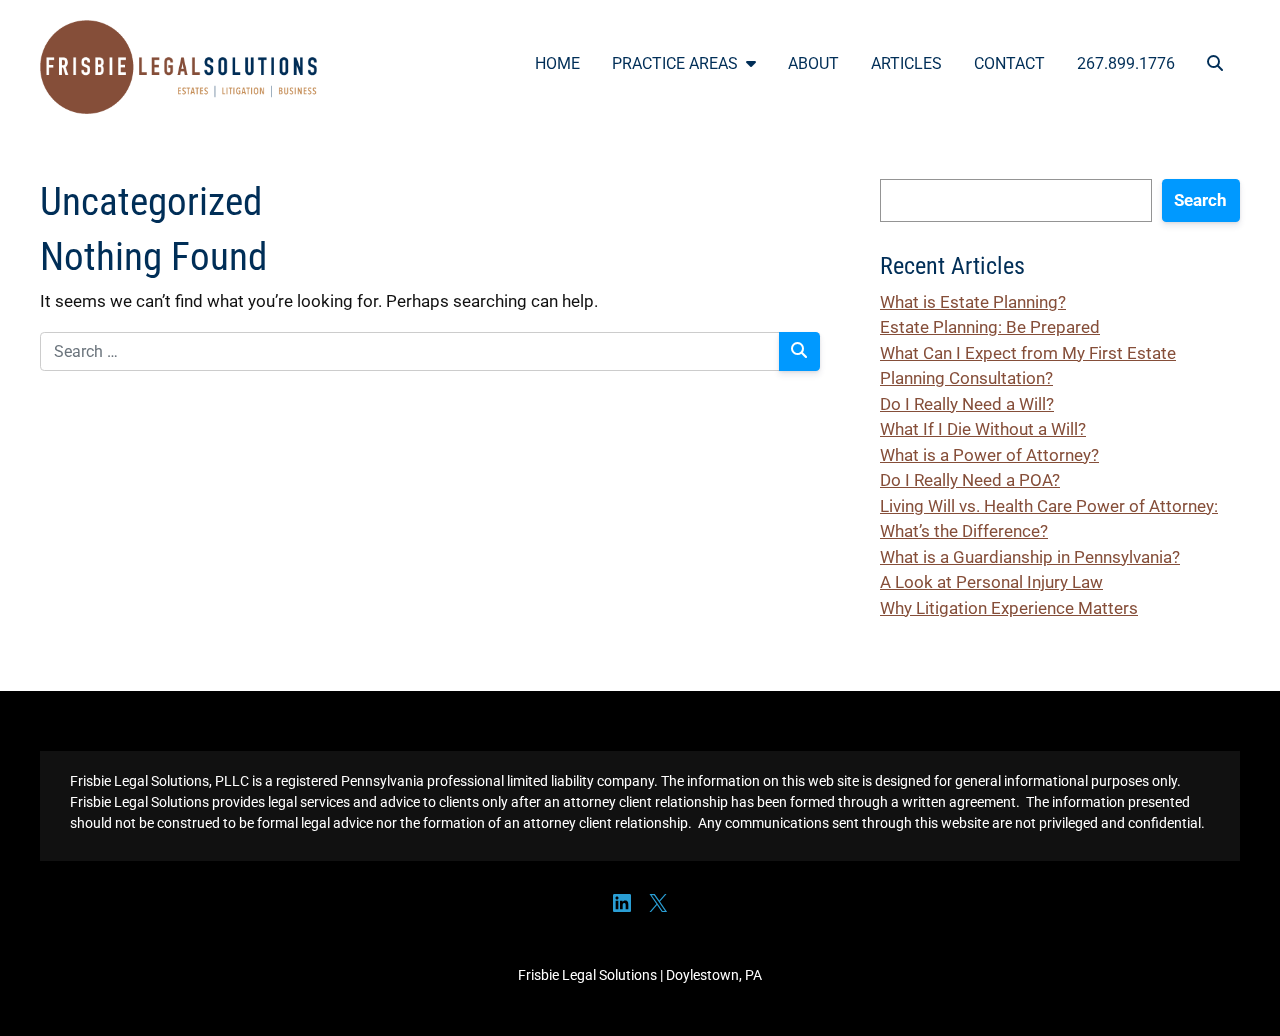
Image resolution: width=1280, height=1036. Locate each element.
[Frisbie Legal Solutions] (179, 67)
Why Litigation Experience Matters (1009, 608)
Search (1200, 200)
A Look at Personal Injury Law (991, 582)
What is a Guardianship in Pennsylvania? (1030, 557)
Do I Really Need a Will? (967, 404)
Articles (906, 63)
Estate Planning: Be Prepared (990, 327)
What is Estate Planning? (973, 302)
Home (557, 63)
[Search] (800, 351)
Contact (1009, 63)
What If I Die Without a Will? (983, 429)
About (813, 63)
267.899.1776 (1126, 63)
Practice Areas (675, 63)
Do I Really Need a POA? (970, 480)
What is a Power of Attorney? (989, 455)
